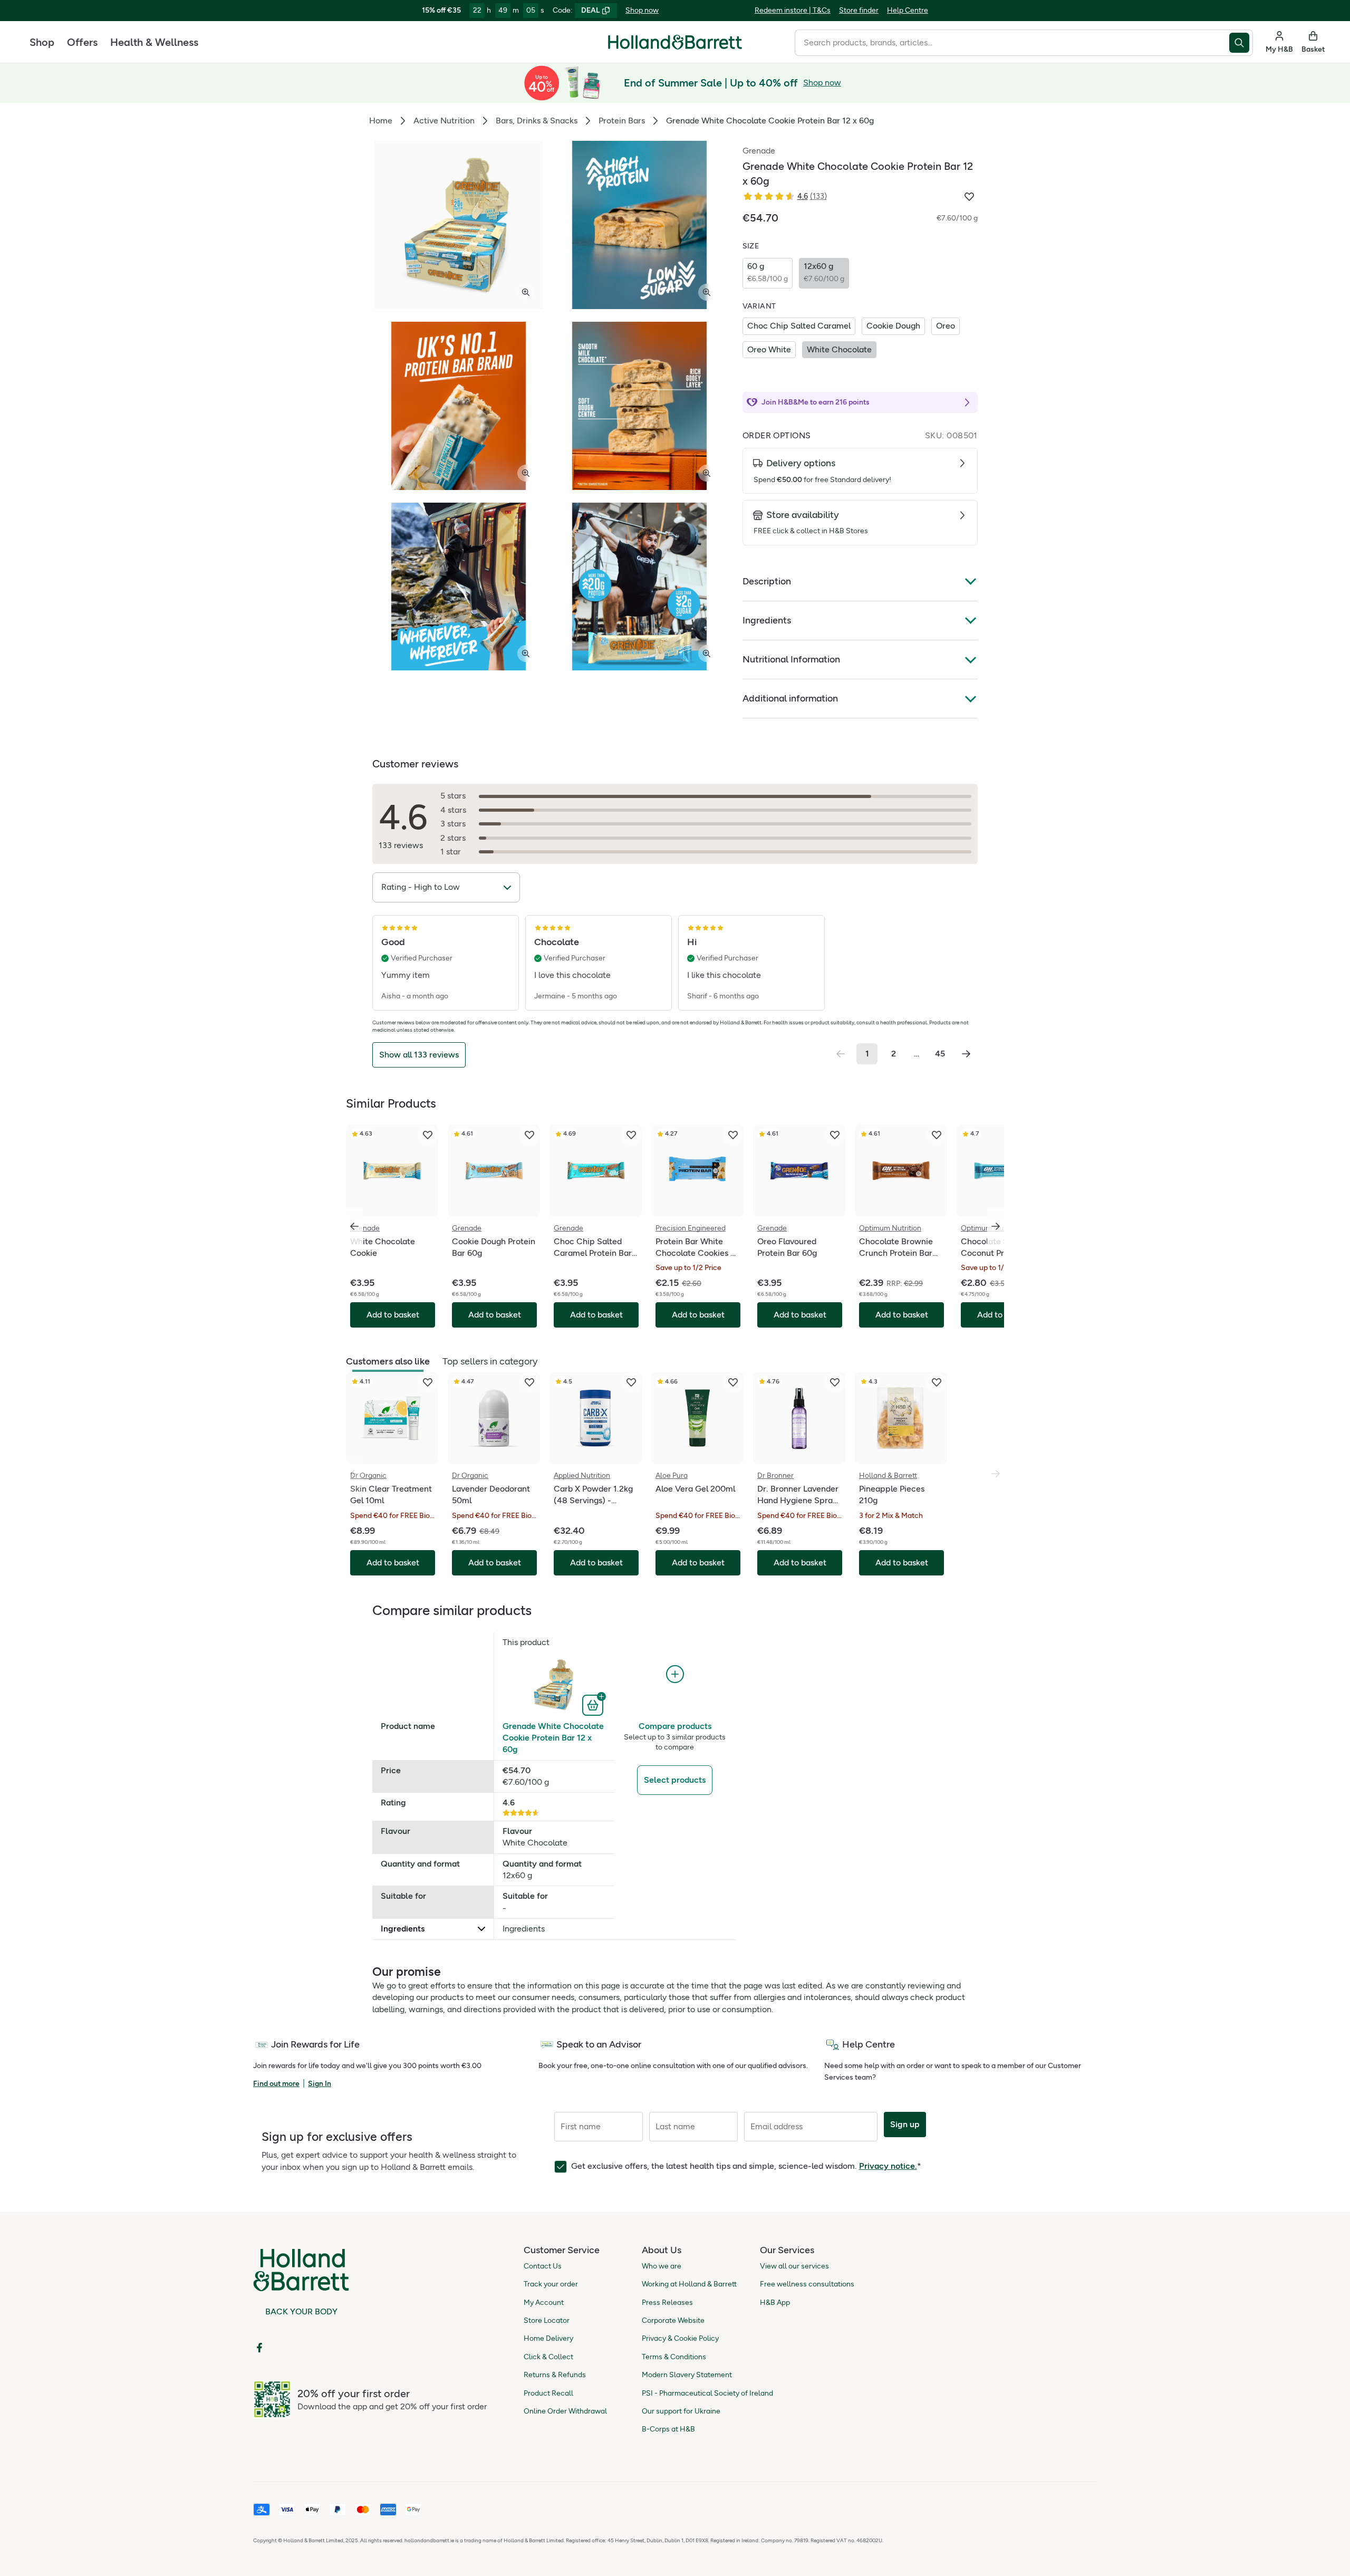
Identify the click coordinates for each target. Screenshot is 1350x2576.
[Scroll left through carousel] (354, 1226)
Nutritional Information (791, 659)
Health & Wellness (154, 42)
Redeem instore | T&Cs (793, 10)
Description (767, 581)
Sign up (905, 2124)
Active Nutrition (444, 121)
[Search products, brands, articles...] (1241, 43)
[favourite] (428, 1135)
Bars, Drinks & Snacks (537, 121)
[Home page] (675, 42)
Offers (82, 42)
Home (381, 121)
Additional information (790, 698)
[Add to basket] (594, 1704)
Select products (675, 1780)
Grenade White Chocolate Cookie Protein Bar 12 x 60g (553, 1738)
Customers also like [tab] (388, 1361)
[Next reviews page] (966, 1054)
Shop (42, 42)
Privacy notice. (888, 2166)
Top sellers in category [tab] (490, 1361)
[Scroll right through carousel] (996, 1226)
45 (940, 1054)
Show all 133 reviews (419, 1055)
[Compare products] (675, 1674)
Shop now (642, 10)
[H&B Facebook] (259, 2348)
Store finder (859, 10)
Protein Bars (622, 121)
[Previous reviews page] (841, 1054)
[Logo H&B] (675, 47)
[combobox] (1012, 43)
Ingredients (767, 620)
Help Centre (908, 10)
